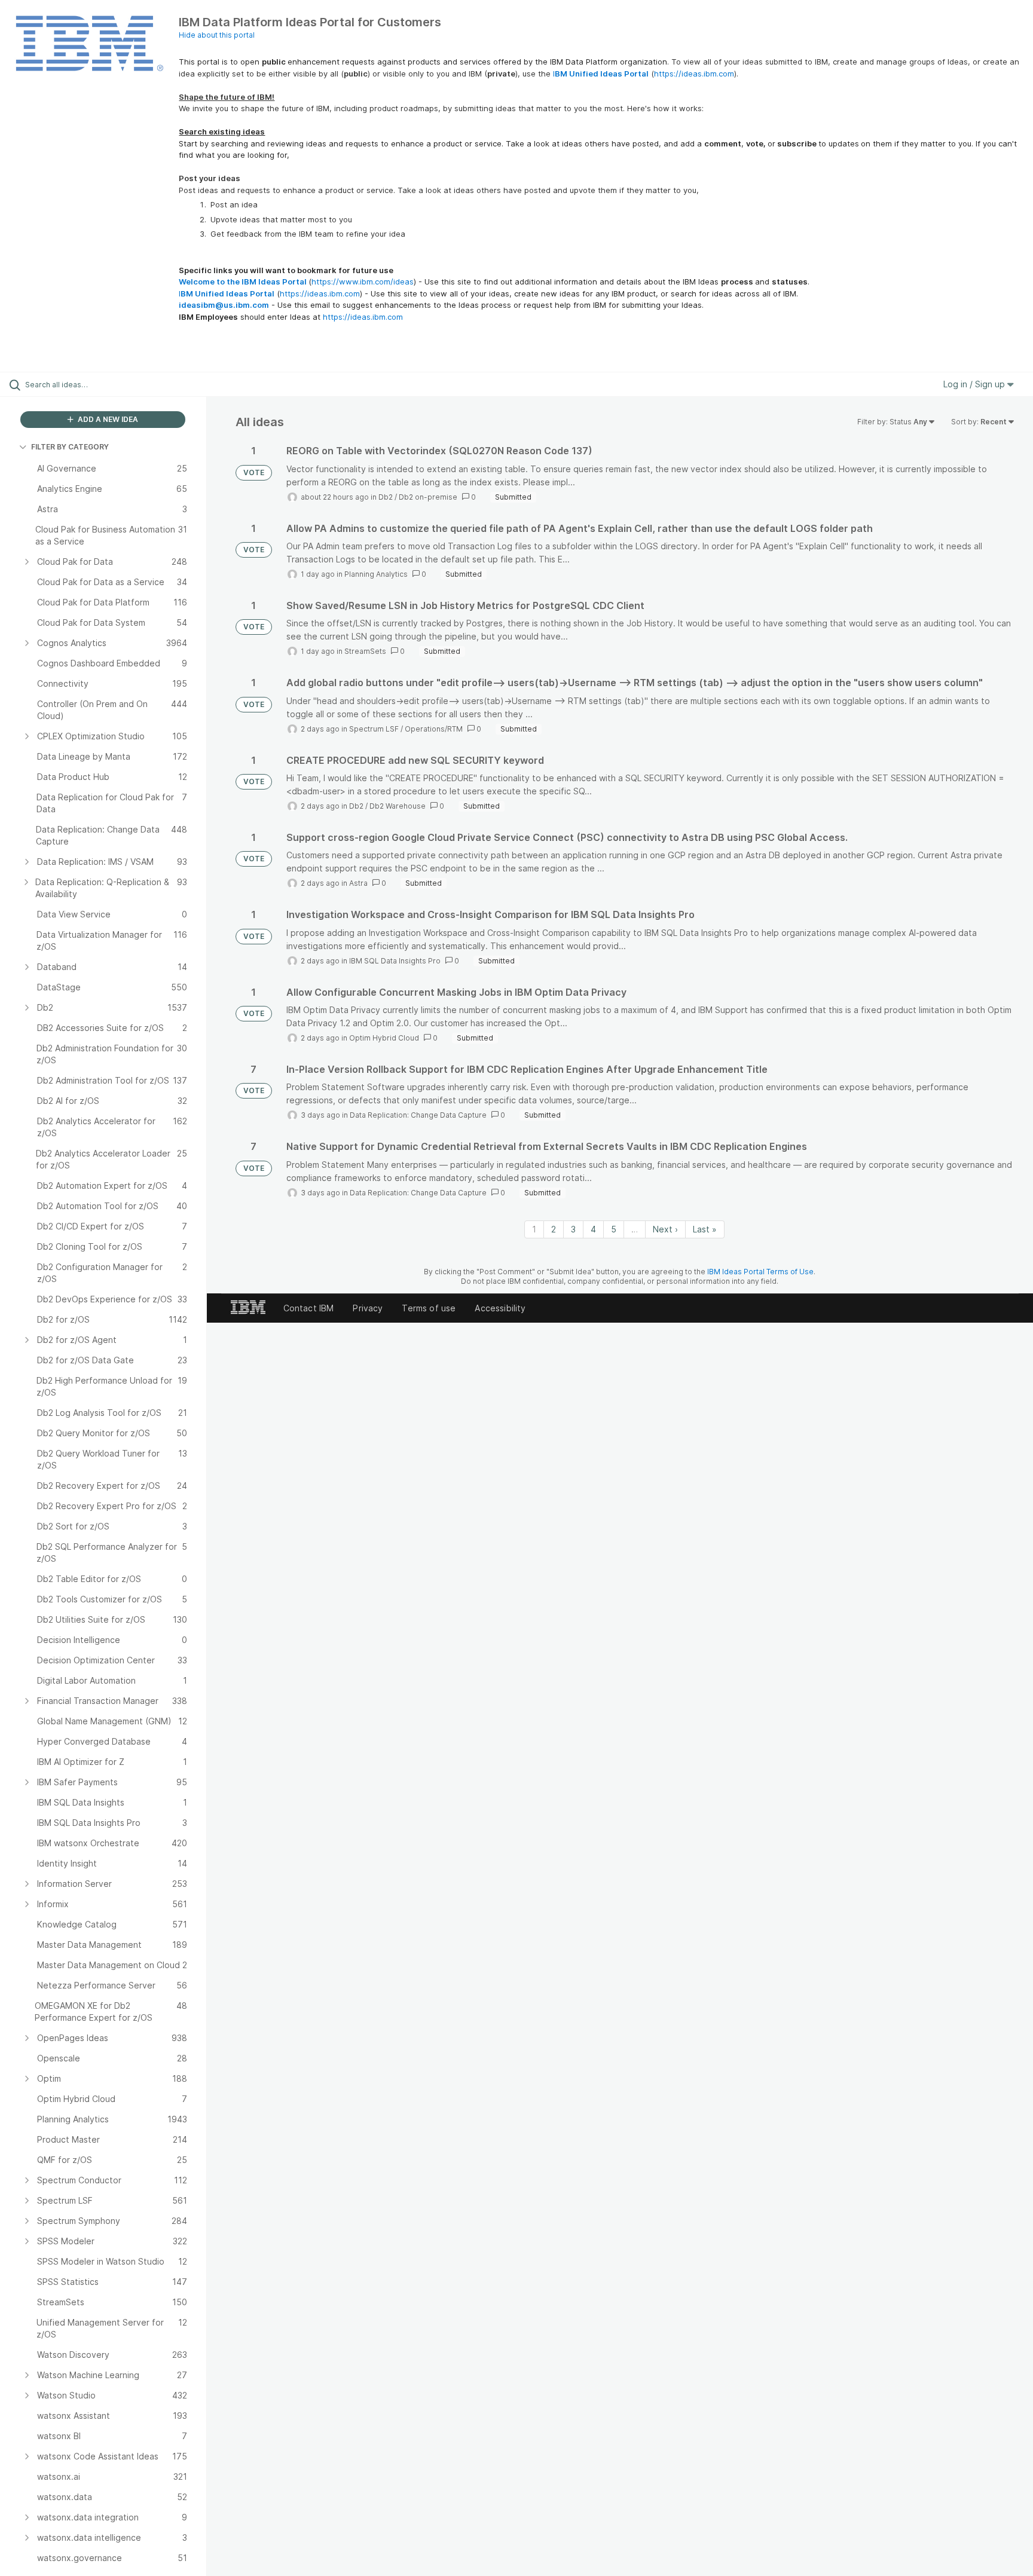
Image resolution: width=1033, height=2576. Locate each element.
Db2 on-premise (428, 497)
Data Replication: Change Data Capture (418, 1115)
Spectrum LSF (374, 729)
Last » (705, 1229)
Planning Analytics (376, 574)
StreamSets (365, 651)
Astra (358, 883)
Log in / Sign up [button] (975, 384)
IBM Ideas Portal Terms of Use (760, 1272)
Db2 (386, 497)
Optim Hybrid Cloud (384, 1038)
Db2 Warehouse (398, 806)
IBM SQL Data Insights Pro (395, 961)
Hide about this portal (217, 35)
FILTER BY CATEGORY (70, 447)
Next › (665, 1229)
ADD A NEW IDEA (107, 419)
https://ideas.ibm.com (694, 74)
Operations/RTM (434, 729)
